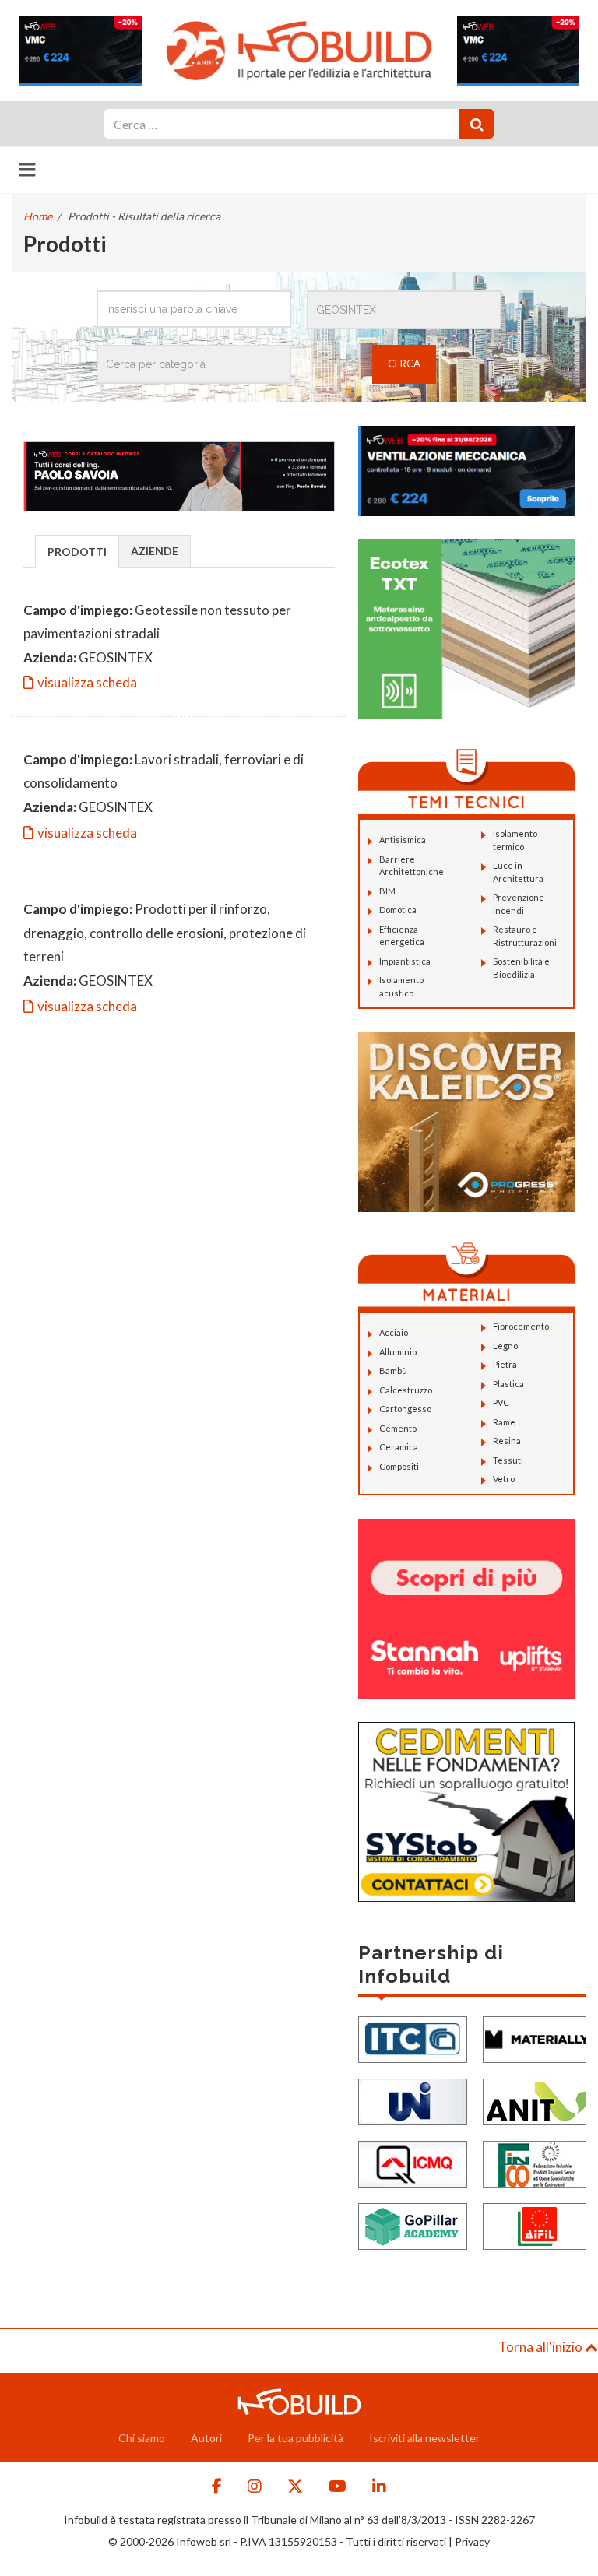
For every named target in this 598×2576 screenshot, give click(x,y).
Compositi (399, 1466)
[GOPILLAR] (413, 2225)
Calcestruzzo (406, 1390)
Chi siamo (142, 2438)
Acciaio (394, 1332)
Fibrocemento (521, 1326)
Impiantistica (405, 961)
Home (38, 216)
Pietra (505, 1364)
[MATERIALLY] (537, 2038)
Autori (206, 2438)
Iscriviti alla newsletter (424, 2438)
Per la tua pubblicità (295, 2438)
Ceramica (399, 1447)
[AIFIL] (537, 2225)
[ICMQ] (413, 2163)
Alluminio (398, 1352)
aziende (155, 551)
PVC (501, 1402)
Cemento (398, 1428)
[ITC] (413, 2038)
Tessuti (508, 1460)
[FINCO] (537, 2163)
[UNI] (413, 2101)
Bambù (393, 1371)
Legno (505, 1346)
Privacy (472, 2541)
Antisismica (403, 840)
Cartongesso (405, 1409)
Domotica (398, 910)
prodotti (77, 552)
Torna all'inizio (542, 2347)
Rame (504, 1422)
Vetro (504, 1479)
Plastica (508, 1384)
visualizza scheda (87, 682)
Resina (507, 1441)
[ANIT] (537, 2101)
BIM (387, 891)
